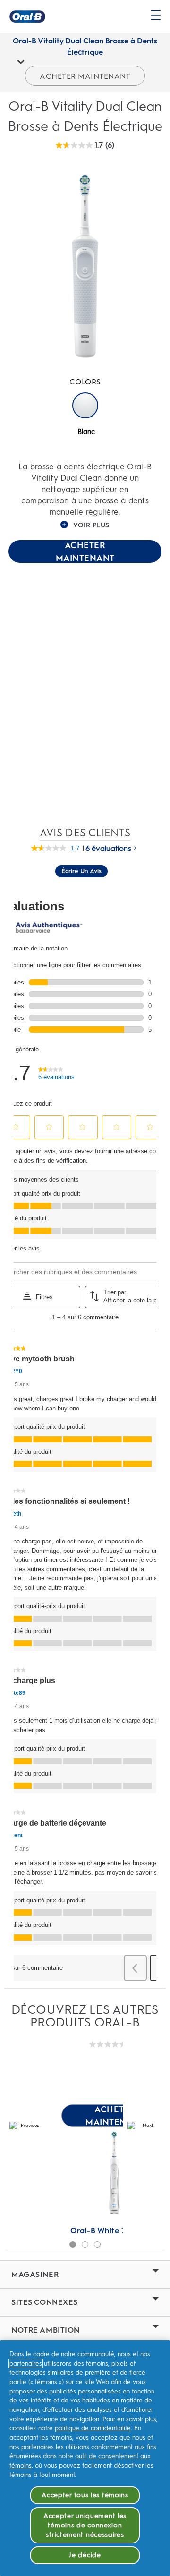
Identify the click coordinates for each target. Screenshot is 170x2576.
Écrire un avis (81, 871)
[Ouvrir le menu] (156, 15)
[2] (85, 2244)
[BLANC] (85, 405)
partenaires (26, 2363)
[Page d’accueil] (27, 17)
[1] (73, 2244)
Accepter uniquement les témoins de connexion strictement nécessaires (85, 2525)
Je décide (85, 2555)
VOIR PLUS (91, 525)
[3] (97, 2244)
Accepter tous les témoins (85, 2495)
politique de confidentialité (93, 2428)
